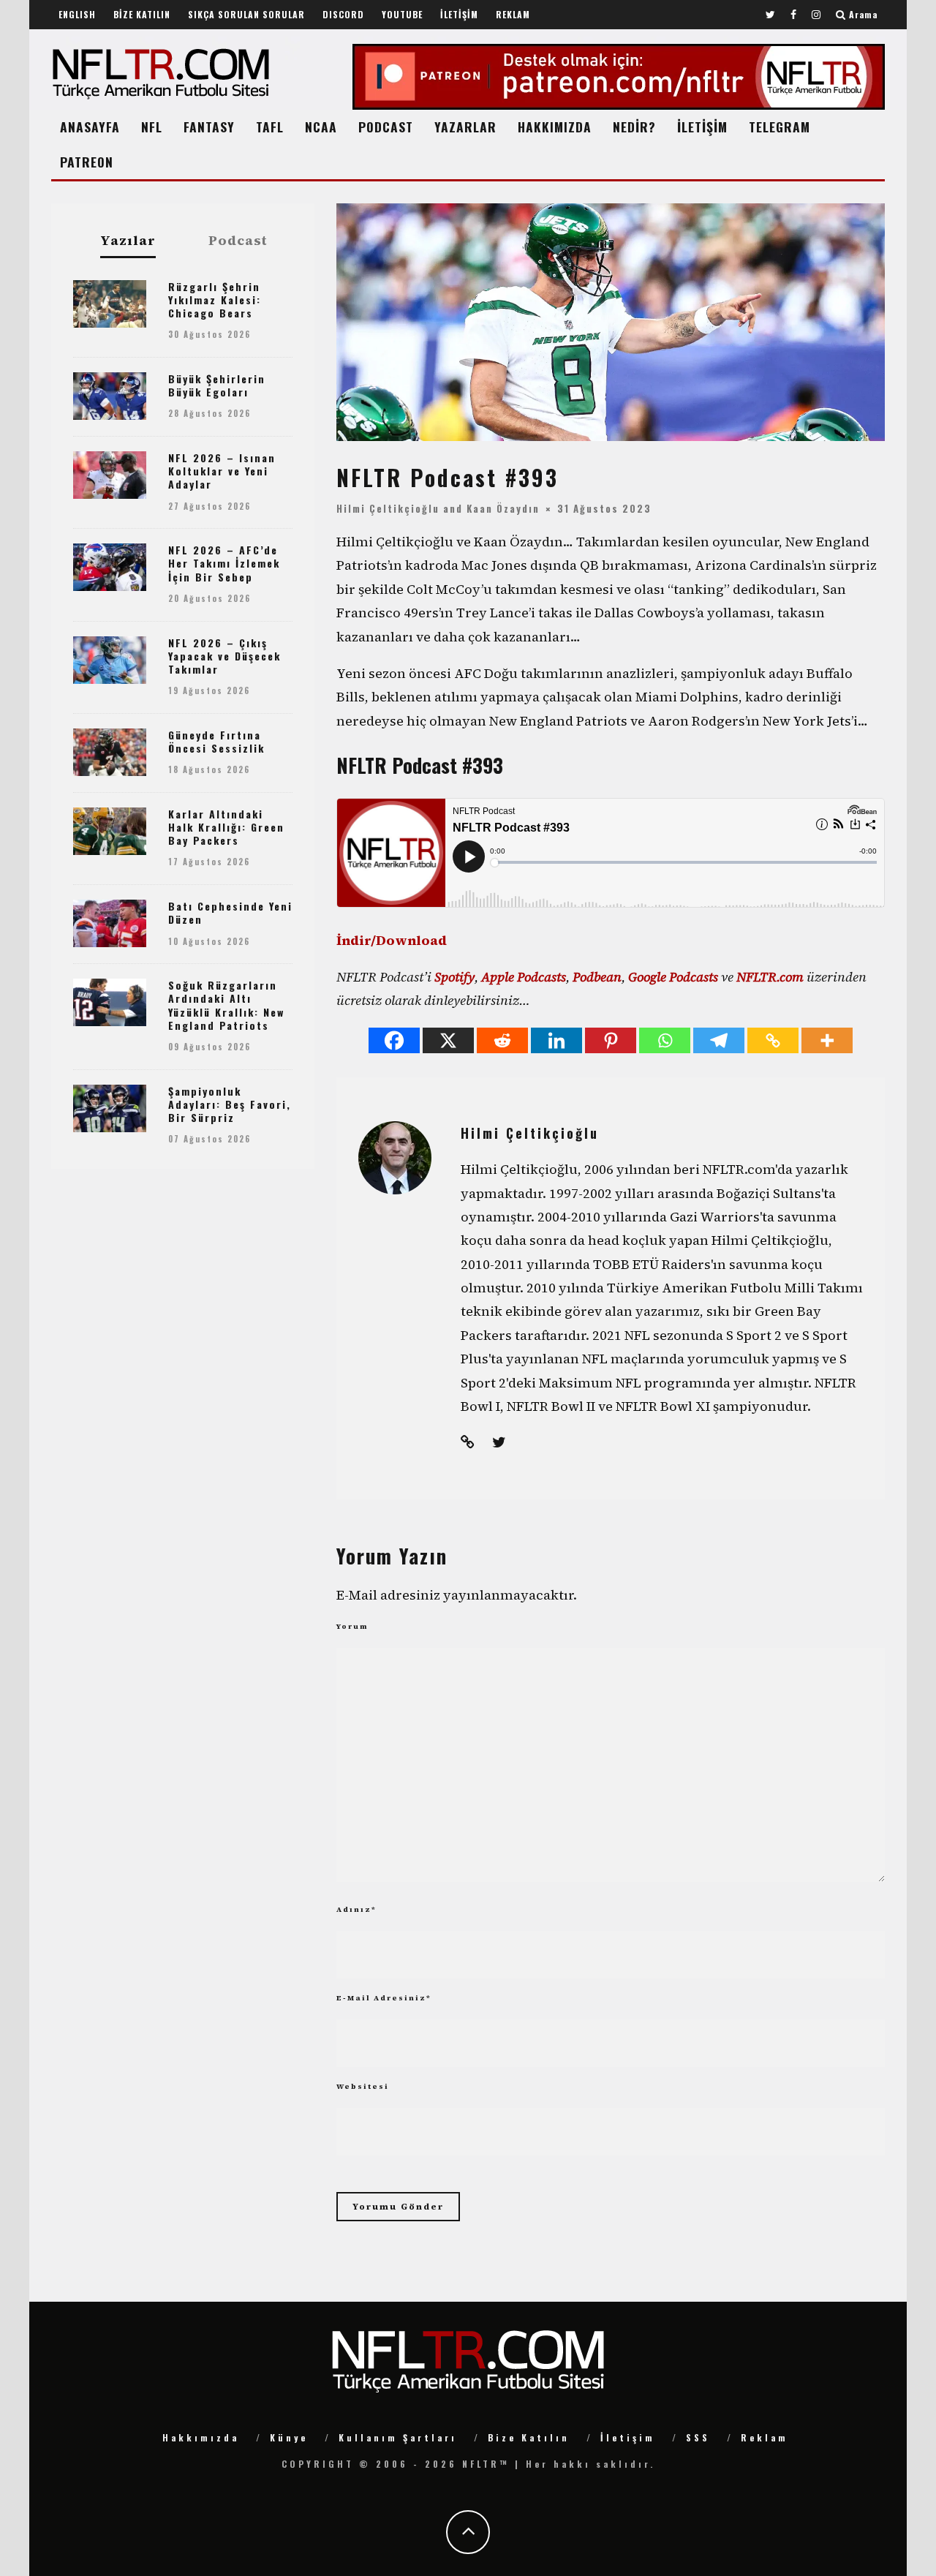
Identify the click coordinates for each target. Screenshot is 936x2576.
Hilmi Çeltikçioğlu (388, 508)
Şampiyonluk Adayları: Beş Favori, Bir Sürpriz (230, 1104)
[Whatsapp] (665, 1040)
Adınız (356, 1909)
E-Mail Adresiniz (384, 1998)
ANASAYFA (90, 127)
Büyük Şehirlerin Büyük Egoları (217, 385)
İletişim (628, 2437)
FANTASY (209, 127)
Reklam (765, 2437)
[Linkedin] (556, 1040)
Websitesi (363, 2086)
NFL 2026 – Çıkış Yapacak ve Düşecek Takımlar (224, 656)
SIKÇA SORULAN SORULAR (246, 14)
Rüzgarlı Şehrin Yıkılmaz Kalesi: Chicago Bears (215, 300)
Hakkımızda (201, 2437)
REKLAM (513, 14)
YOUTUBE (402, 14)
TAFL (270, 127)
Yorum (352, 1626)
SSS (698, 2437)
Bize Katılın (529, 2437)
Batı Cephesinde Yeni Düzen (230, 912)
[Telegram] (719, 1040)
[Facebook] (394, 1040)
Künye (289, 2437)
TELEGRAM (780, 127)
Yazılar (128, 241)
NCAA (321, 127)
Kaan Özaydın (503, 508)
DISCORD (343, 14)
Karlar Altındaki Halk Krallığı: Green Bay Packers (226, 827)
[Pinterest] (611, 1040)
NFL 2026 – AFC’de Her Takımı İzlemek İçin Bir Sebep (224, 563)
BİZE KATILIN (142, 14)
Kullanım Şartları (398, 2437)
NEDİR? (634, 127)
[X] (448, 1040)
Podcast (238, 241)
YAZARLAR (465, 127)
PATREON (87, 162)
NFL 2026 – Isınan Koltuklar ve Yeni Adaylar (222, 471)
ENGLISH (77, 14)
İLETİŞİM (459, 14)
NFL (152, 127)
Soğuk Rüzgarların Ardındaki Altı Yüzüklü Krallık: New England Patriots (226, 1005)
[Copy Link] (773, 1040)
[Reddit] (502, 1040)
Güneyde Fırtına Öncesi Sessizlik (216, 741)
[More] (827, 1040)
